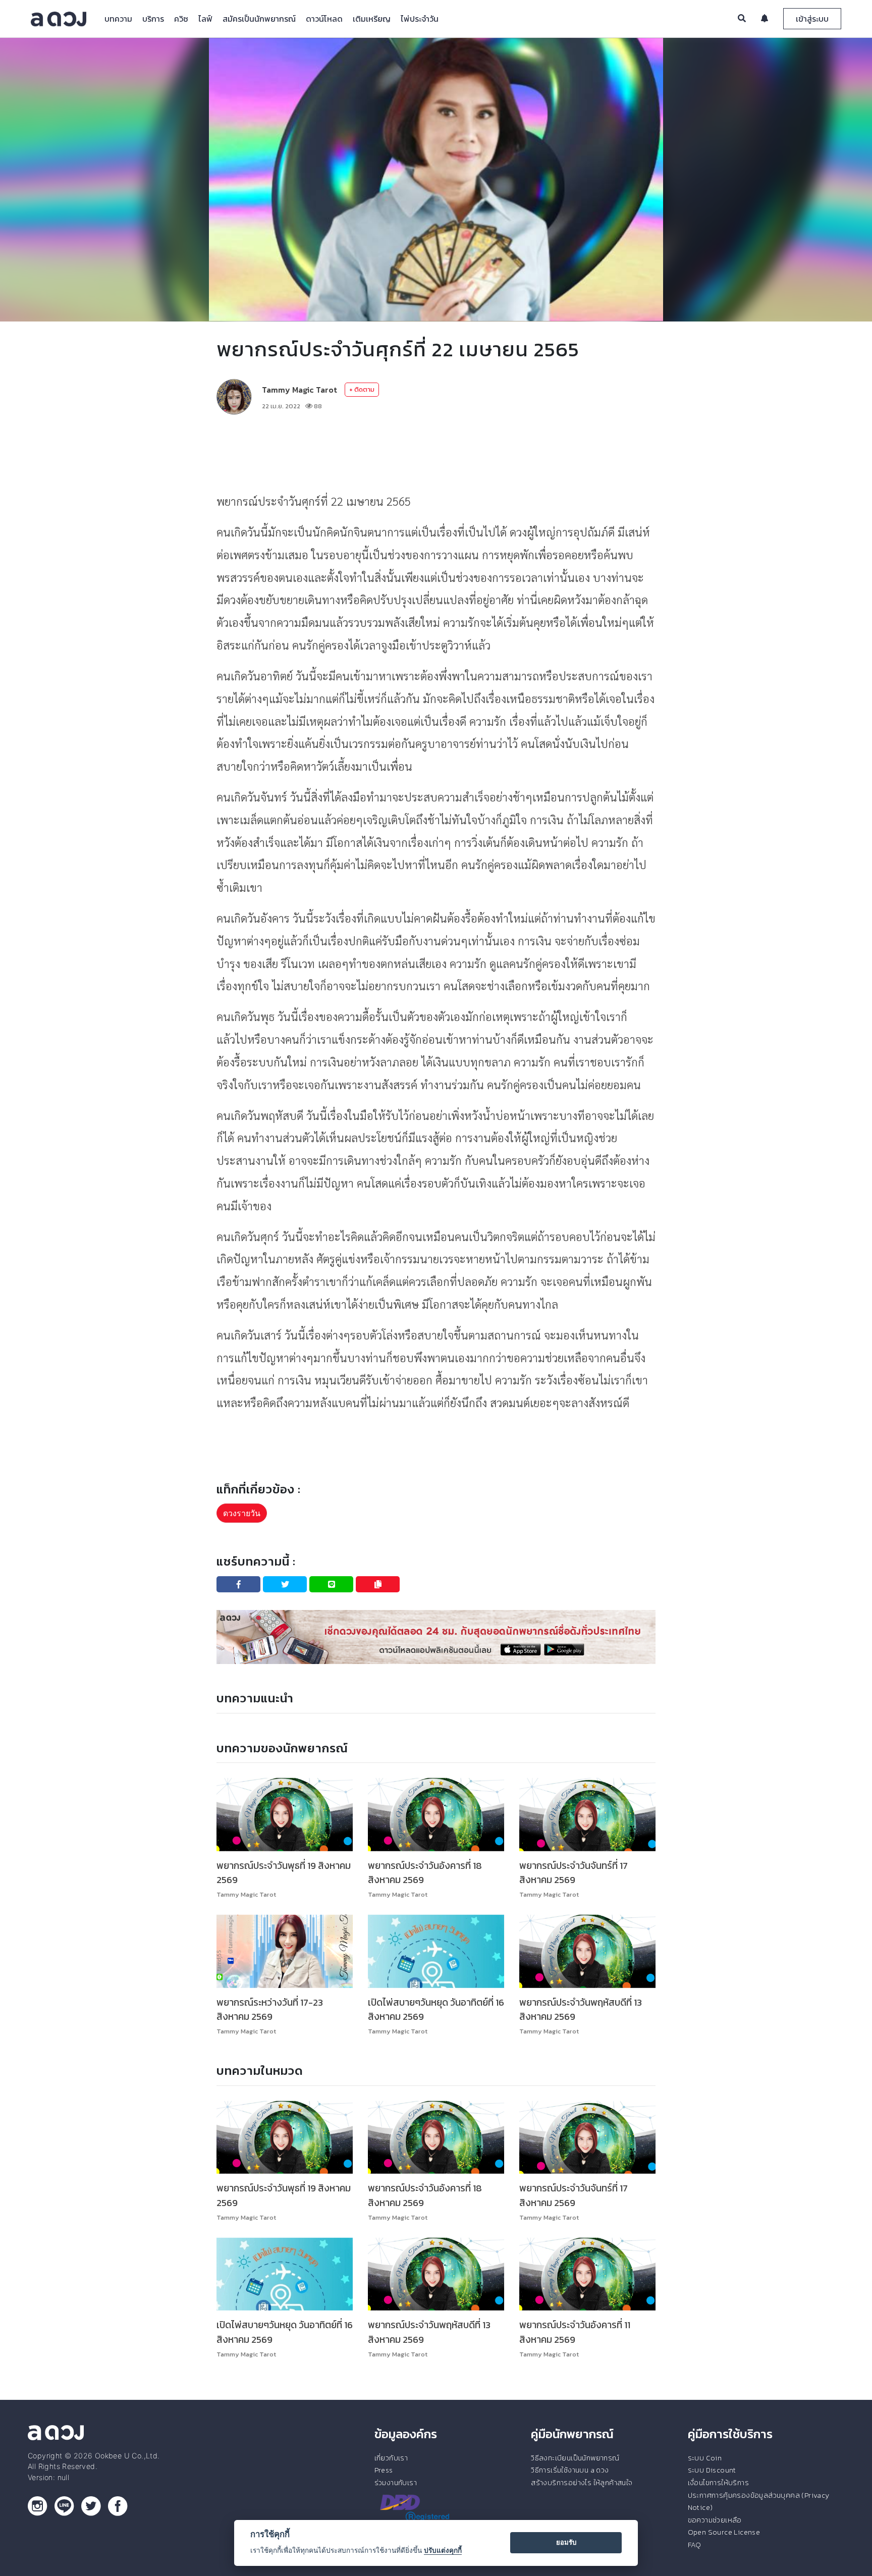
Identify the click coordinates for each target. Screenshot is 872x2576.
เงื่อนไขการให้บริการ (718, 2483)
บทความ (118, 19)
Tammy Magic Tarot (299, 390)
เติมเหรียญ (372, 19)
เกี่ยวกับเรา (391, 2458)
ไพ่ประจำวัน (420, 19)
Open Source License (724, 2532)
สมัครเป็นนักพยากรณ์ (259, 19)
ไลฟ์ (205, 19)
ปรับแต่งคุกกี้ (443, 2550)
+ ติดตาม (362, 389)
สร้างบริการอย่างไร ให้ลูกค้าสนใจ (582, 2483)
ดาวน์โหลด (324, 19)
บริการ (153, 19)
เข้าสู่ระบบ (812, 19)
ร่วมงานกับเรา (396, 2483)
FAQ (695, 2545)
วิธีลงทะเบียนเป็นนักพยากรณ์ (575, 2458)
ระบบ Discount (712, 2470)
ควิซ (181, 19)
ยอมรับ (566, 2542)
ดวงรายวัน (242, 1513)
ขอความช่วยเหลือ (715, 2520)
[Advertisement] (436, 452)
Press (384, 2470)
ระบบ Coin (705, 2458)
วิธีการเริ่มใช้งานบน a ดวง (570, 2470)
